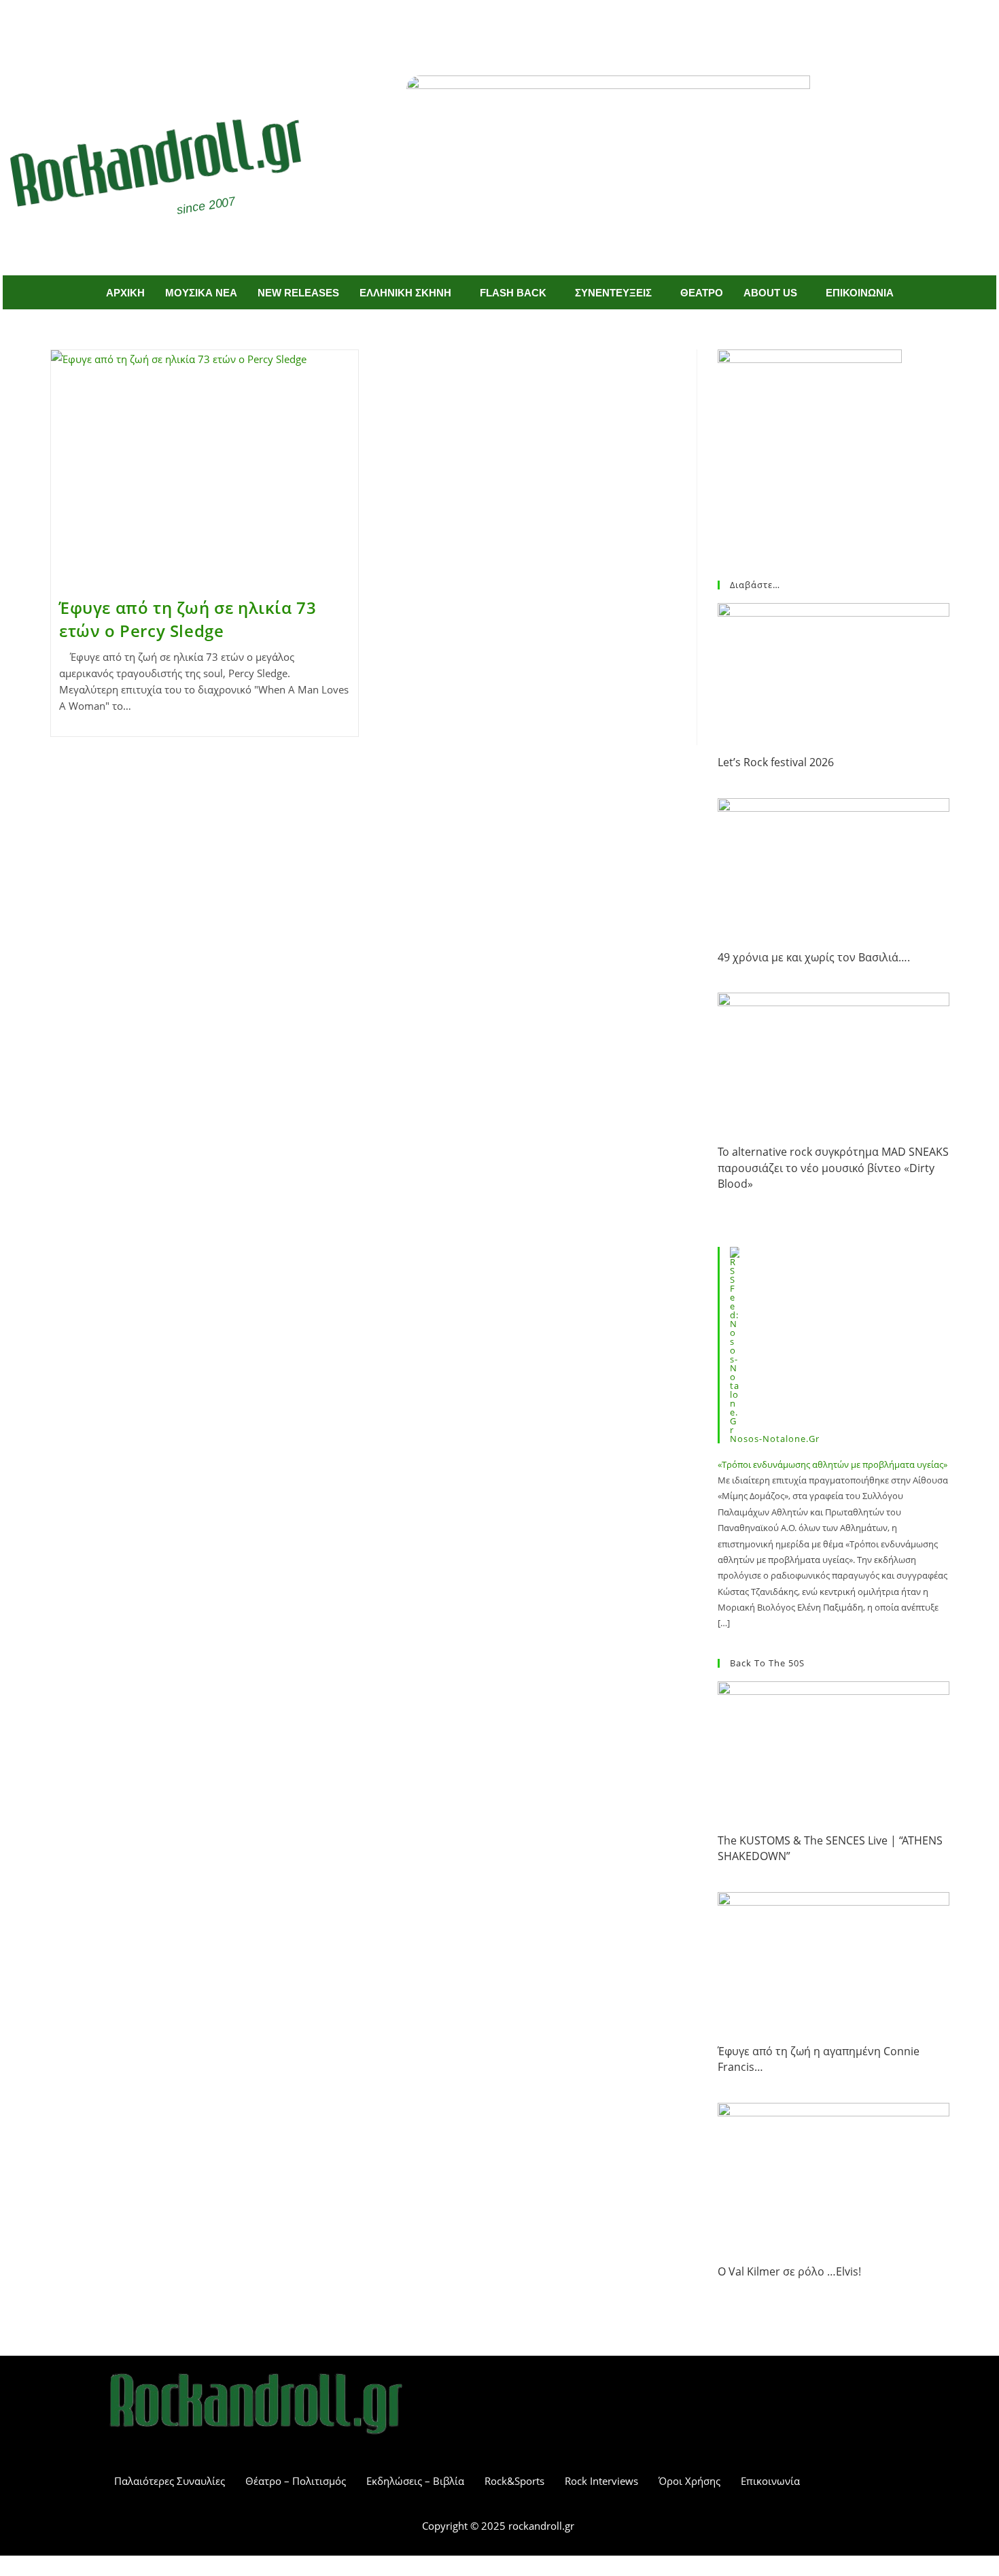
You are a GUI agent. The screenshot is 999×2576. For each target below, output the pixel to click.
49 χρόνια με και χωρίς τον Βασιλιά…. (814, 957)
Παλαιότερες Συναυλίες (170, 2481)
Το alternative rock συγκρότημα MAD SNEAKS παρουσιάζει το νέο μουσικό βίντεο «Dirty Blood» (833, 1168)
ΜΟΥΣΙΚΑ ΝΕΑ (201, 293)
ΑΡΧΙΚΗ (125, 293)
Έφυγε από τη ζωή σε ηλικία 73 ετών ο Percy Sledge (188, 619)
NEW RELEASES (298, 293)
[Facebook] (480, 26)
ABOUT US (770, 293)
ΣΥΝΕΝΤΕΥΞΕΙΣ (613, 293)
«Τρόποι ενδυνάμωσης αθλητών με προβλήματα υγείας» (832, 1464)
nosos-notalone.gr (775, 1439)
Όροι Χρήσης (689, 2481)
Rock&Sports (514, 2481)
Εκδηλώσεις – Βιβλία (415, 2481)
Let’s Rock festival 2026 (776, 762)
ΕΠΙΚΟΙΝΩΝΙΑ (860, 293)
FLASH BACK (513, 293)
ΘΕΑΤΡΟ (702, 293)
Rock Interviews (601, 2481)
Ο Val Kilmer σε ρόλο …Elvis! (789, 2271)
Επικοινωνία (770, 2481)
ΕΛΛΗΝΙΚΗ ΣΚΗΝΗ (405, 293)
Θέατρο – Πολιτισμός (296, 2481)
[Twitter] (520, 26)
